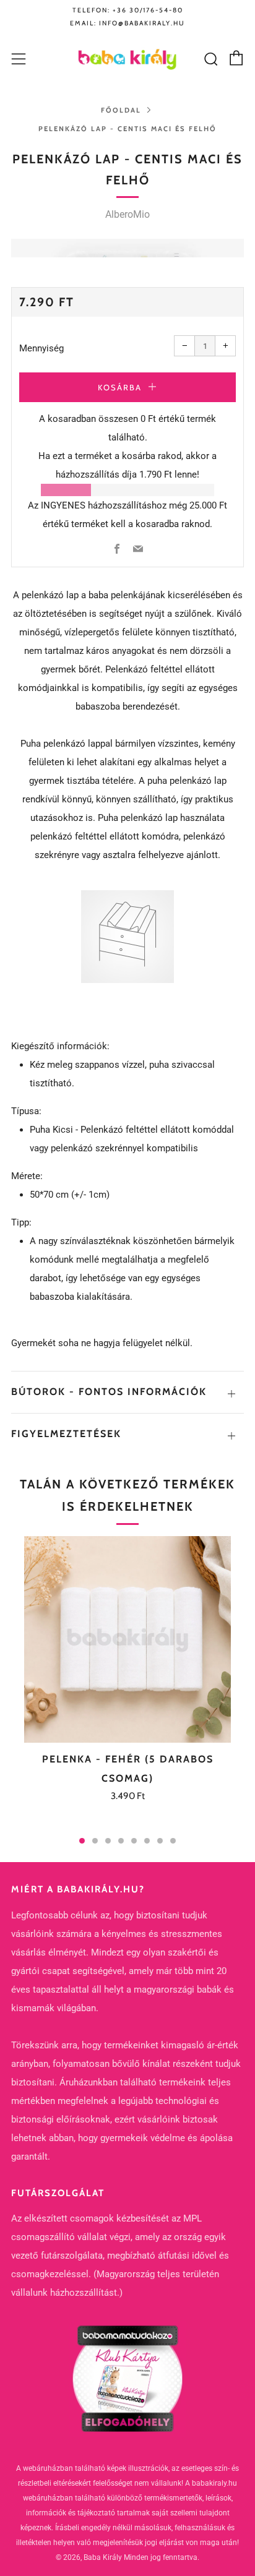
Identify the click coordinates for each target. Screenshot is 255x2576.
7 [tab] (160, 1841)
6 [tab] (147, 1841)
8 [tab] (173, 1841)
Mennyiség (41, 348)
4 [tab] (121, 1841)
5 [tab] (134, 1841)
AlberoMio (127, 214)
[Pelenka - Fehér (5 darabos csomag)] (127, 1639)
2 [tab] (95, 1841)
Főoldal (121, 110)
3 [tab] (108, 1841)
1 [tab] (82, 1841)
